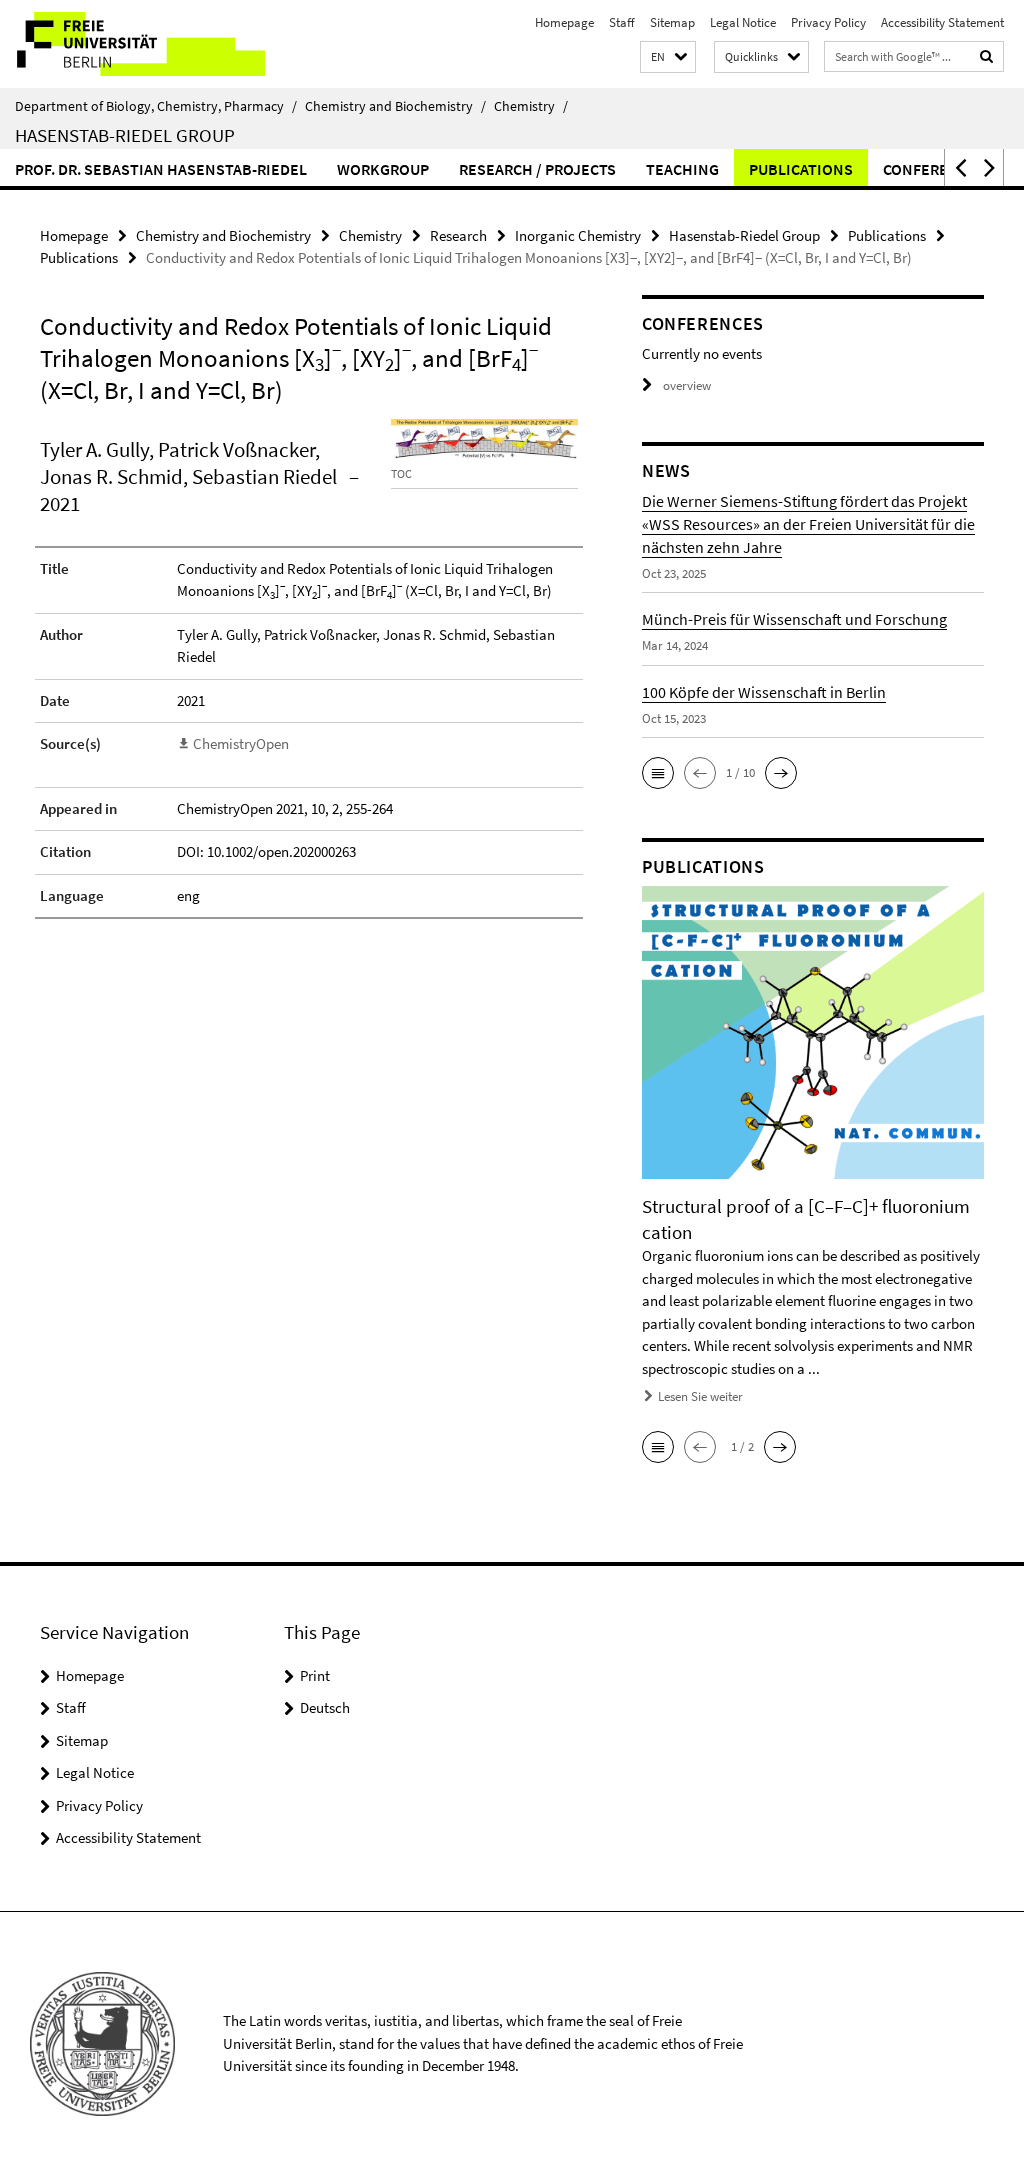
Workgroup (383, 169)
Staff (622, 22)
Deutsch (325, 1707)
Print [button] (315, 1675)
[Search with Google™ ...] (987, 56)
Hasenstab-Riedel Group (125, 135)
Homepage (564, 22)
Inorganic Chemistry (578, 235)
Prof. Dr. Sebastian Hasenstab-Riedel (161, 169)
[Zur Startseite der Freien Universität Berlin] (132, 44)
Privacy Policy (828, 22)
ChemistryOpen (241, 743)
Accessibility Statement (942, 22)
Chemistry (531, 106)
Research (458, 235)
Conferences (934, 169)
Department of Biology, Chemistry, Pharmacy (156, 106)
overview (687, 385)
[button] (668, 57)
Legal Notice (743, 22)
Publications (801, 169)
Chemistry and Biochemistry (395, 106)
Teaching (682, 169)
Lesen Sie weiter (700, 1396)
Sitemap (672, 22)
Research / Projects (537, 169)
